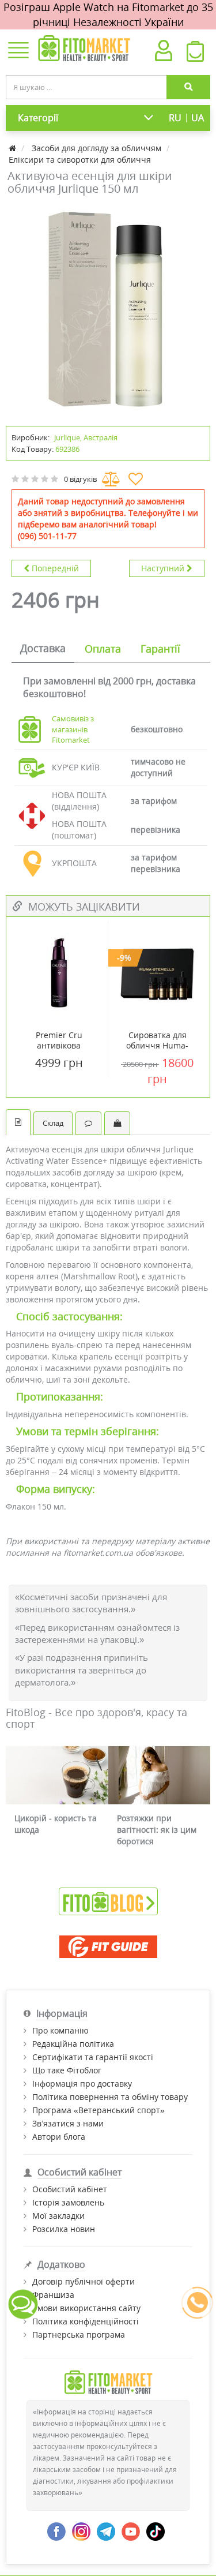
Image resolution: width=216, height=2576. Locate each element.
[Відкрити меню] (18, 51)
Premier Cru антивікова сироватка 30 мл (59, 1046)
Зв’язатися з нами (68, 2123)
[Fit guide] (108, 1947)
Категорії (38, 118)
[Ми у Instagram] (81, 2531)
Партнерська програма (79, 2334)
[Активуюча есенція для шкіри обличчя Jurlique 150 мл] (108, 309)
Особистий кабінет (70, 2189)
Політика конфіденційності (86, 2321)
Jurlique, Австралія (86, 437)
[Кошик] (195, 54)
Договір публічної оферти (84, 2281)
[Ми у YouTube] (131, 2531)
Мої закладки (58, 2216)
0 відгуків (80, 479)
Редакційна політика (73, 2044)
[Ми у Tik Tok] (156, 2531)
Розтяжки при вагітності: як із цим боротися (157, 1830)
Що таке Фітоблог (67, 2070)
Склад (53, 1123)
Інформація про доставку (82, 2083)
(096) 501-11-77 (47, 536)
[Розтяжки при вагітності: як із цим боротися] (160, 1775)
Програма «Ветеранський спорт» (98, 2110)
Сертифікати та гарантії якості (93, 2057)
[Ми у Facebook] (56, 2531)
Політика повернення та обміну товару (110, 2097)
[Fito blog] (108, 1901)
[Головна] (14, 148)
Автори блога (59, 2137)
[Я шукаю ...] (188, 87)
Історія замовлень (68, 2202)
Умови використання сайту (86, 2308)
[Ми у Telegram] (106, 2531)
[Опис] (18, 1122)
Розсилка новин (64, 2229)
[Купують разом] (117, 1123)
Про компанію (60, 2030)
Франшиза (53, 2295)
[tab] (43, 649)
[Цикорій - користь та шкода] (57, 1775)
